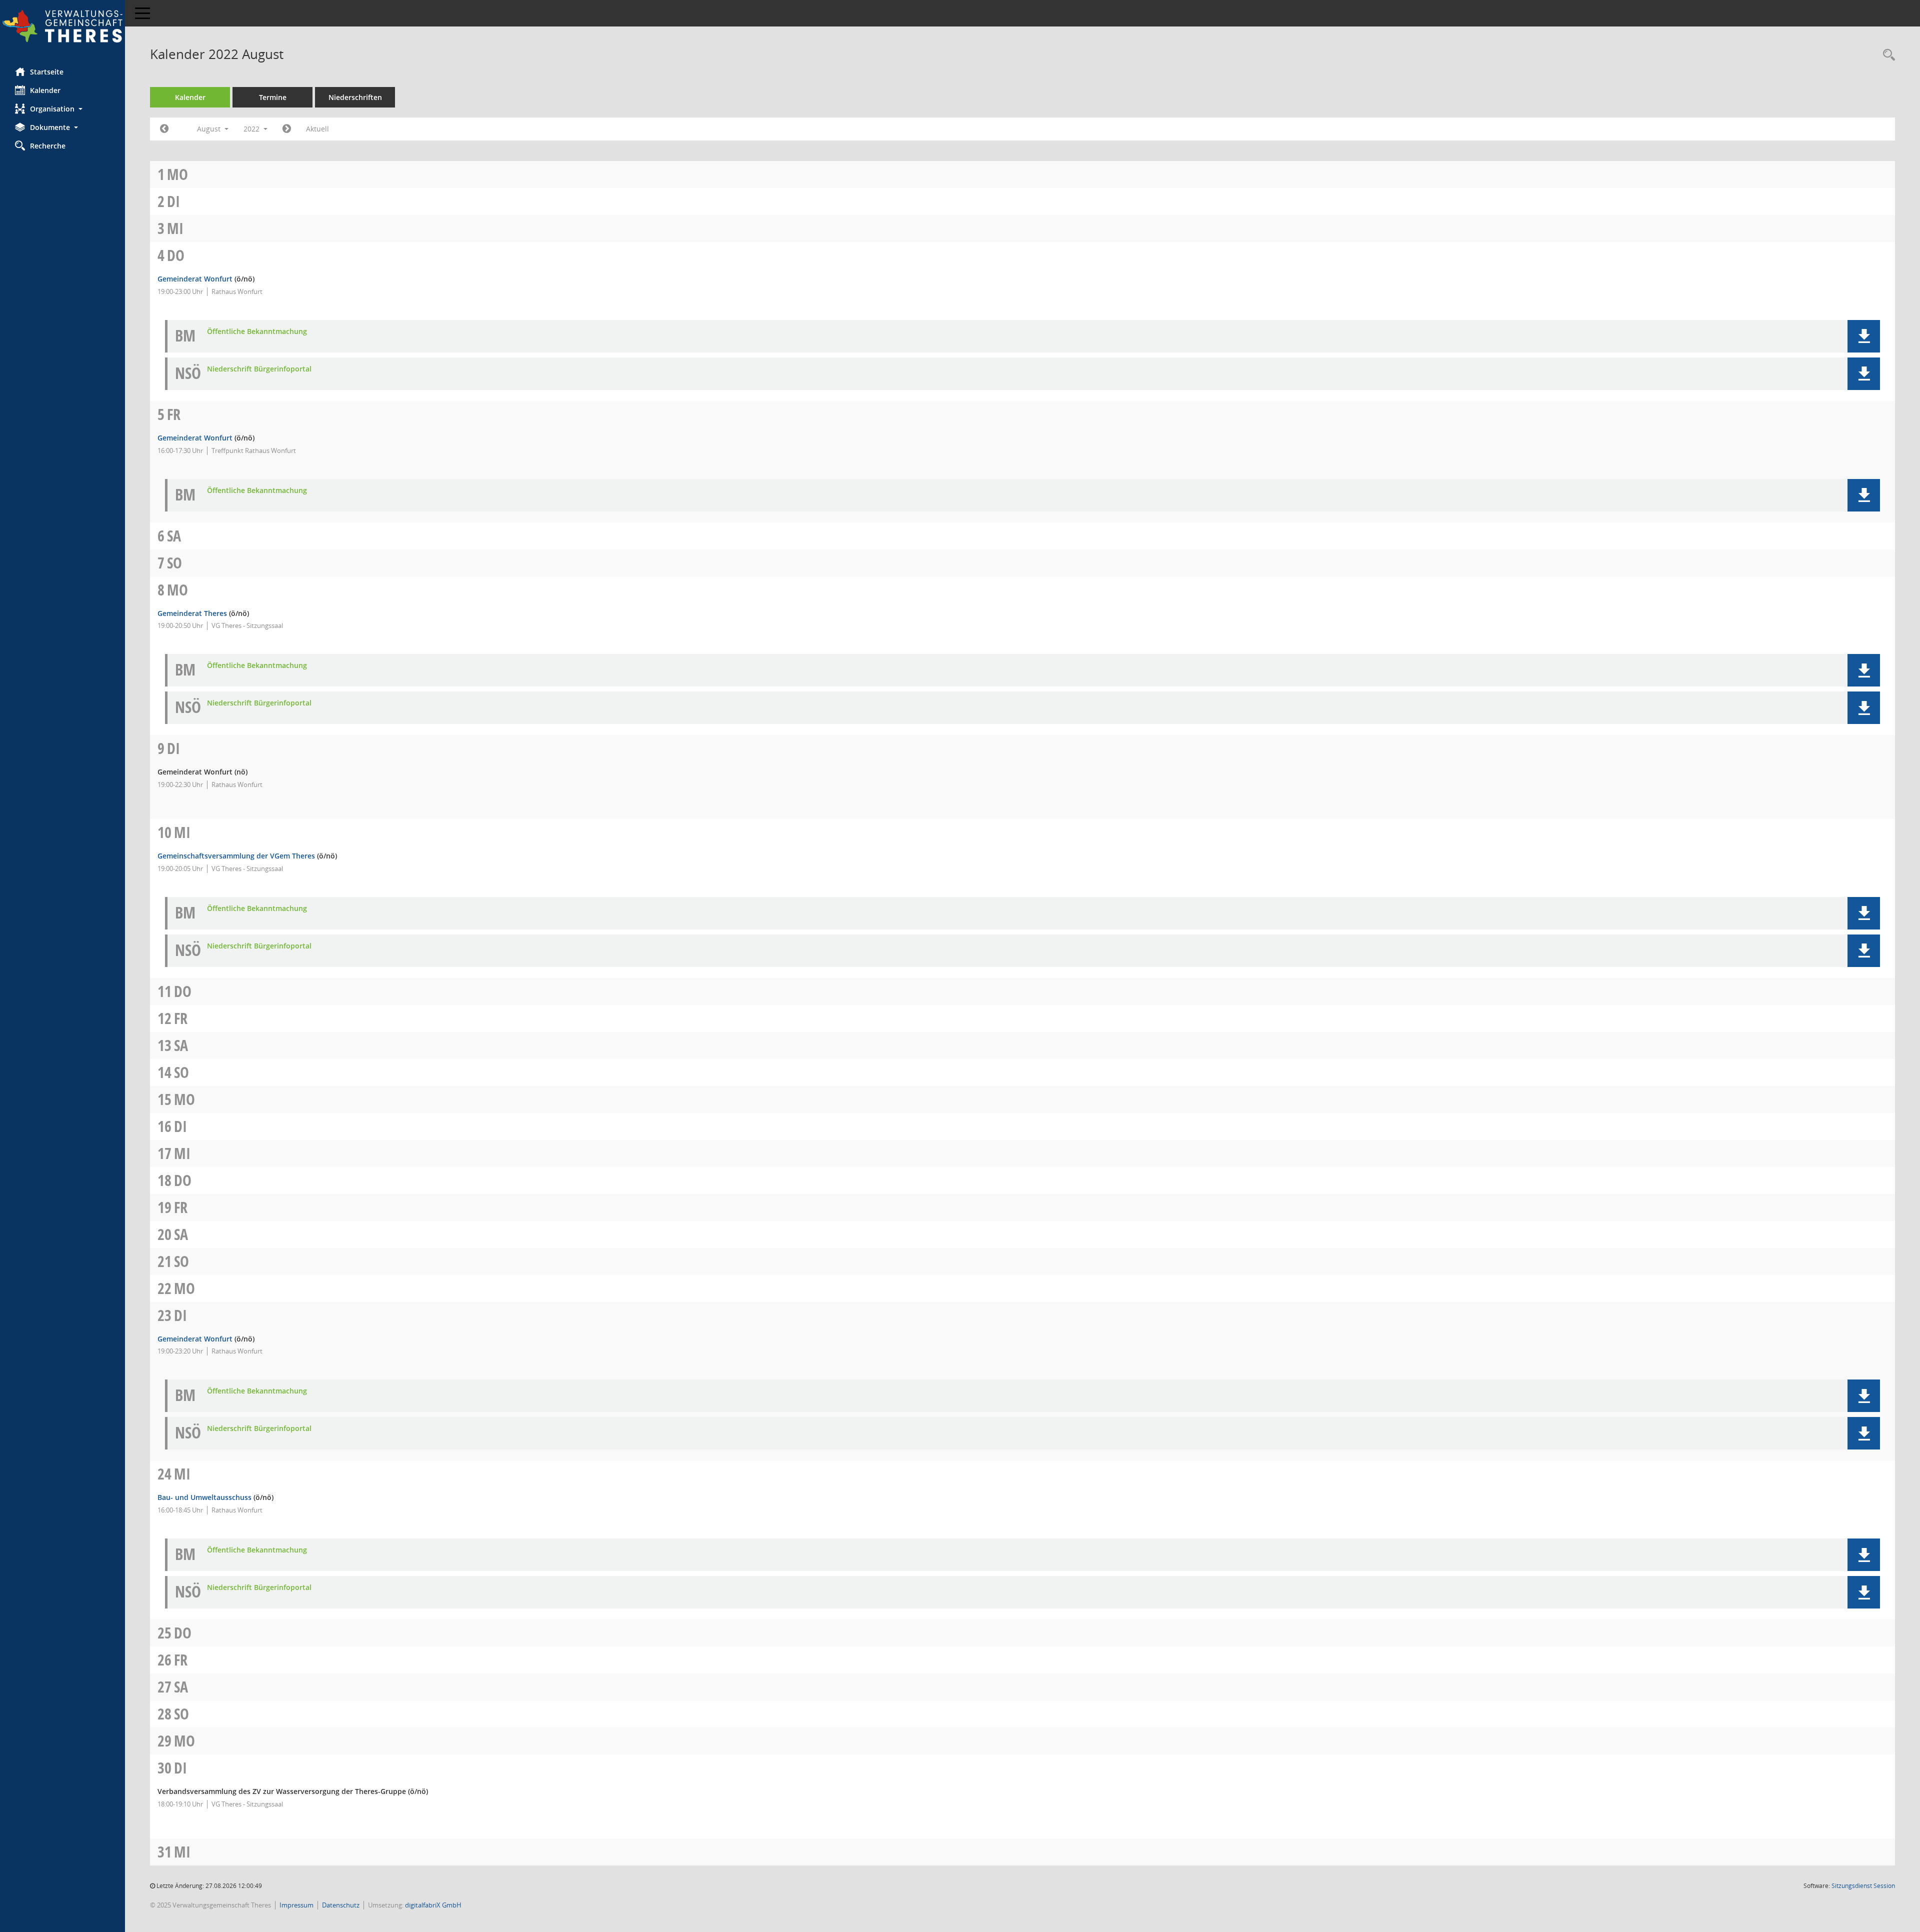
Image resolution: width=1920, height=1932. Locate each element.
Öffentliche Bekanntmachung (257, 332)
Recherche (48, 146)
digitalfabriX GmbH (433, 1905)
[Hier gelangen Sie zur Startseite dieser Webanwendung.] (62, 26)
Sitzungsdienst (1863, 1886)
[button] (62, 109)
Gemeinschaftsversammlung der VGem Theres (236, 856)
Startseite (47, 72)
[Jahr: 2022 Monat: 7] (164, 129)
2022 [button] (252, 129)
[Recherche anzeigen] (1886, 55)
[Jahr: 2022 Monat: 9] (287, 129)
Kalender (45, 90)
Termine (273, 97)
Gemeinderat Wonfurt (195, 279)
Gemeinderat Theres (192, 613)
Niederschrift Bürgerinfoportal (259, 369)
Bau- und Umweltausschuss (204, 1497)
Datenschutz (341, 1905)
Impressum (296, 1905)
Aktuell (317, 129)
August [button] (210, 129)
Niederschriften (355, 97)
